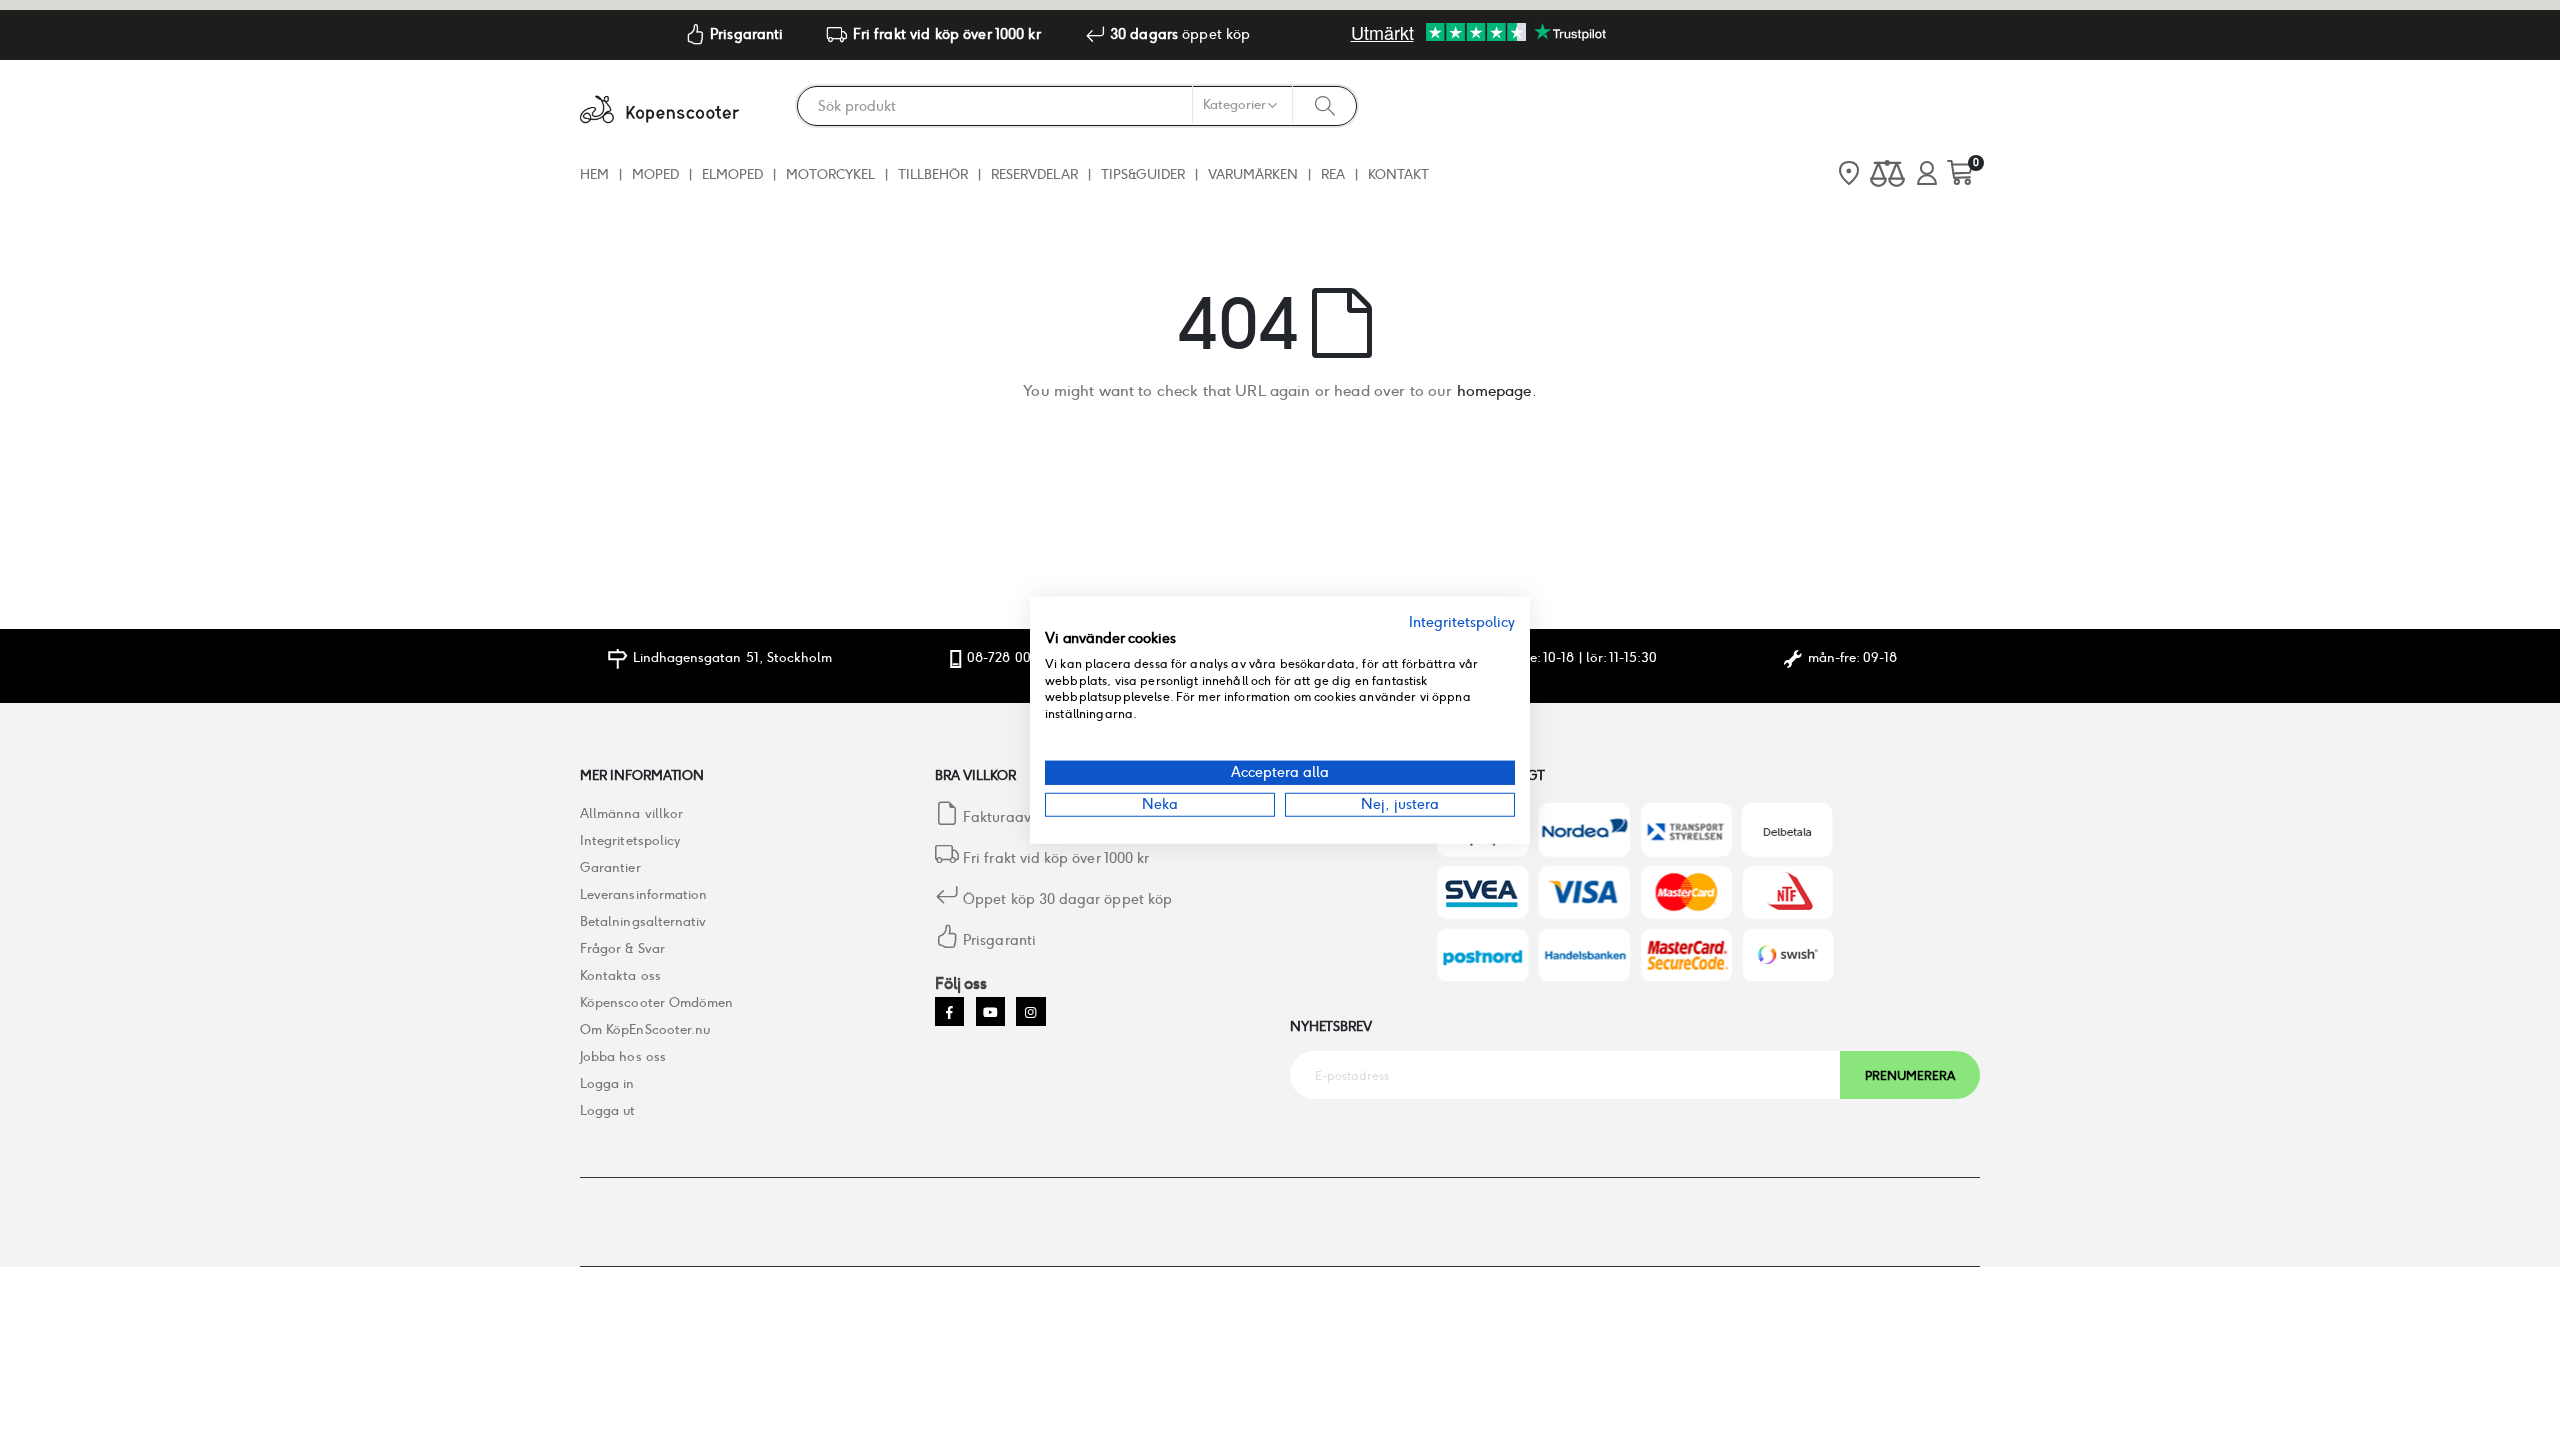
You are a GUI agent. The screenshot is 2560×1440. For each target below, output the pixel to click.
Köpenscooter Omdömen (656, 1002)
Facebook (949, 1011)
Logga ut (608, 1110)
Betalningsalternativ (643, 921)
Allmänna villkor (631, 813)
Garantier (610, 867)
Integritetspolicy (630, 840)
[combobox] (1077, 106)
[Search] (1325, 105)
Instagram (1030, 1011)
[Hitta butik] (1849, 175)
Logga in (607, 1083)
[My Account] (1927, 174)
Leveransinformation (643, 894)
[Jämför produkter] (1887, 174)
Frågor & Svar (622, 948)
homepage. (1497, 390)
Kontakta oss (620, 975)
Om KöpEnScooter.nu (645, 1029)
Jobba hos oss (623, 1056)
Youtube (990, 1011)
